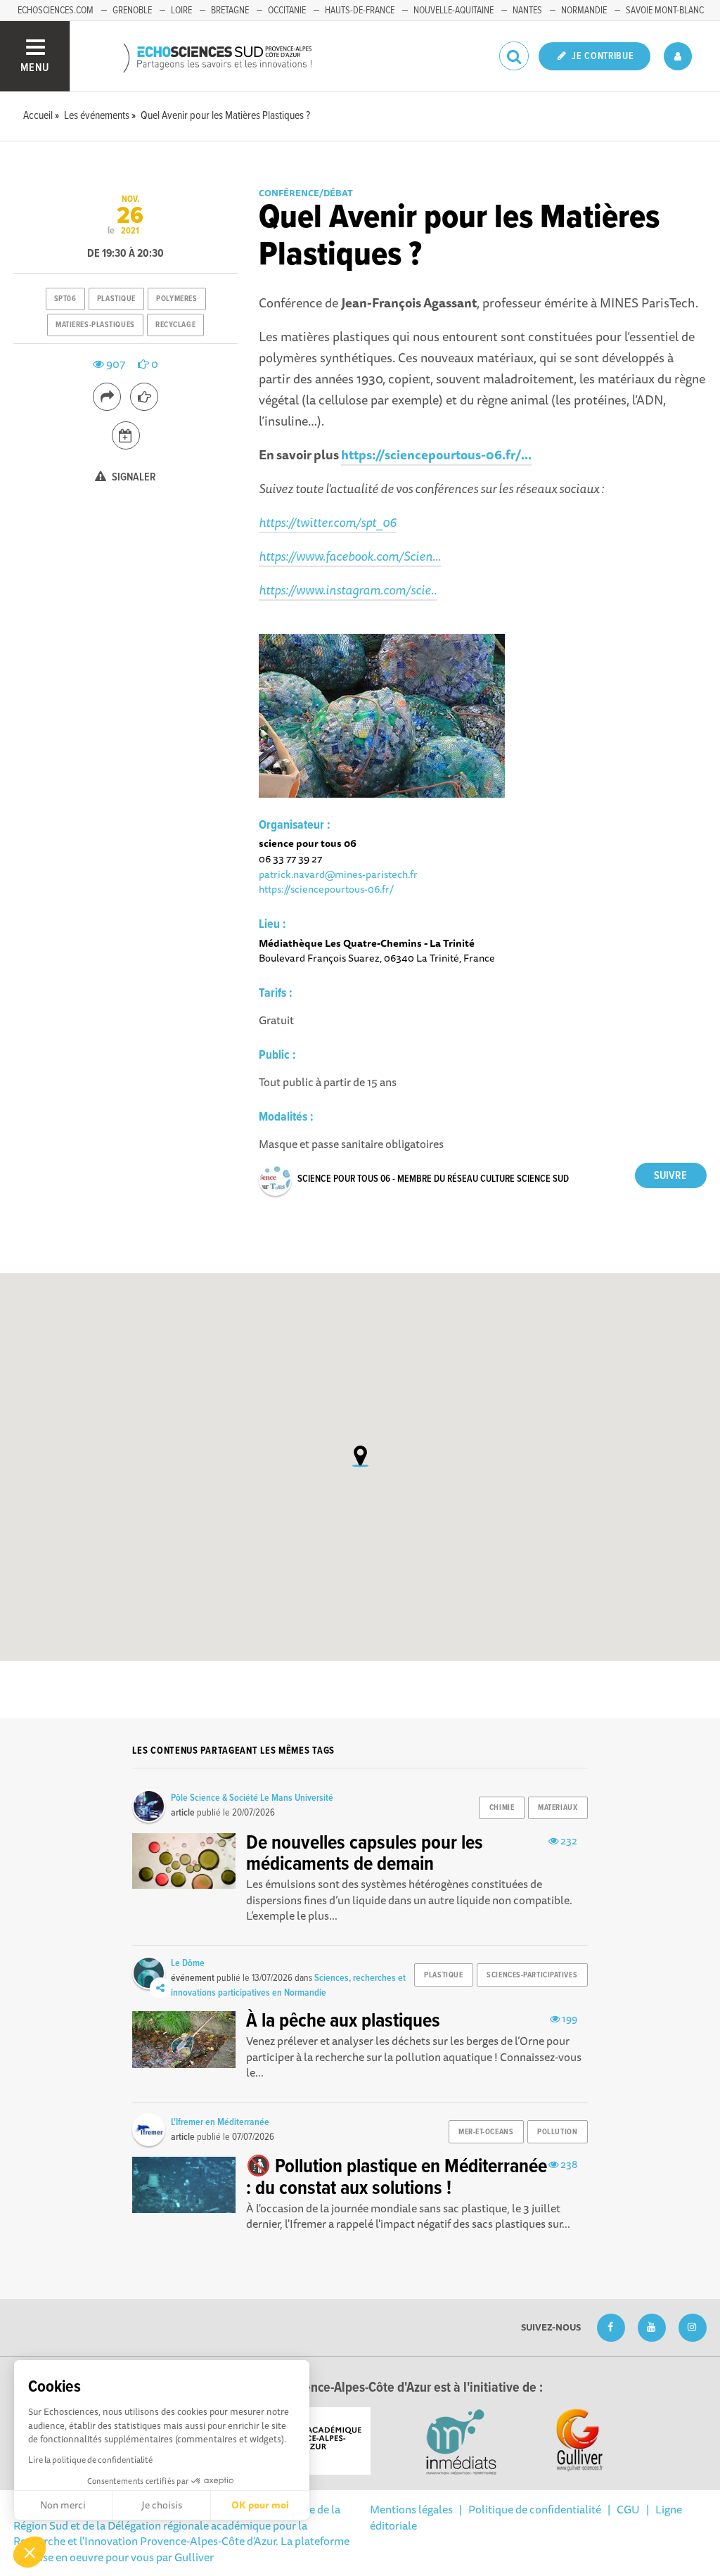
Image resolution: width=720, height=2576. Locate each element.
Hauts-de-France (360, 11)
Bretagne (230, 11)
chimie (502, 1808)
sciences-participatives (532, 1975)
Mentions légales (411, 2509)
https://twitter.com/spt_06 (328, 522)
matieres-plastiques (95, 325)
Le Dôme (188, 1963)
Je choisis (162, 2505)
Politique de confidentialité (535, 2509)
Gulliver (194, 2557)
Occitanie (287, 11)
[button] (30, 2552)
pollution (557, 2132)
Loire (181, 11)
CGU (628, 2509)
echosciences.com (56, 11)
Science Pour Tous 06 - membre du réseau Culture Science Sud (433, 1179)
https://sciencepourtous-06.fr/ (326, 889)
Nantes (527, 11)
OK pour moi (260, 2505)
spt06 (65, 299)
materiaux (558, 1808)
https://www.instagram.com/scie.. (348, 589)
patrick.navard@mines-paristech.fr (338, 874)
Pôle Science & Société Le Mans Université (252, 1798)
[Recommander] (144, 397)
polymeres (176, 299)
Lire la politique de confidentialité (90, 2460)
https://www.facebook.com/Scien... (350, 556)
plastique (116, 299)
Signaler (133, 477)
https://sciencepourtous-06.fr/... (436, 454)
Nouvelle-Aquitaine (454, 11)
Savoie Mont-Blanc (665, 11)
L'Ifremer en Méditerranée (220, 2122)
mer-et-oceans (486, 2132)
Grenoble (132, 11)
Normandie (584, 11)
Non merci (63, 2505)
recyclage (175, 325)
